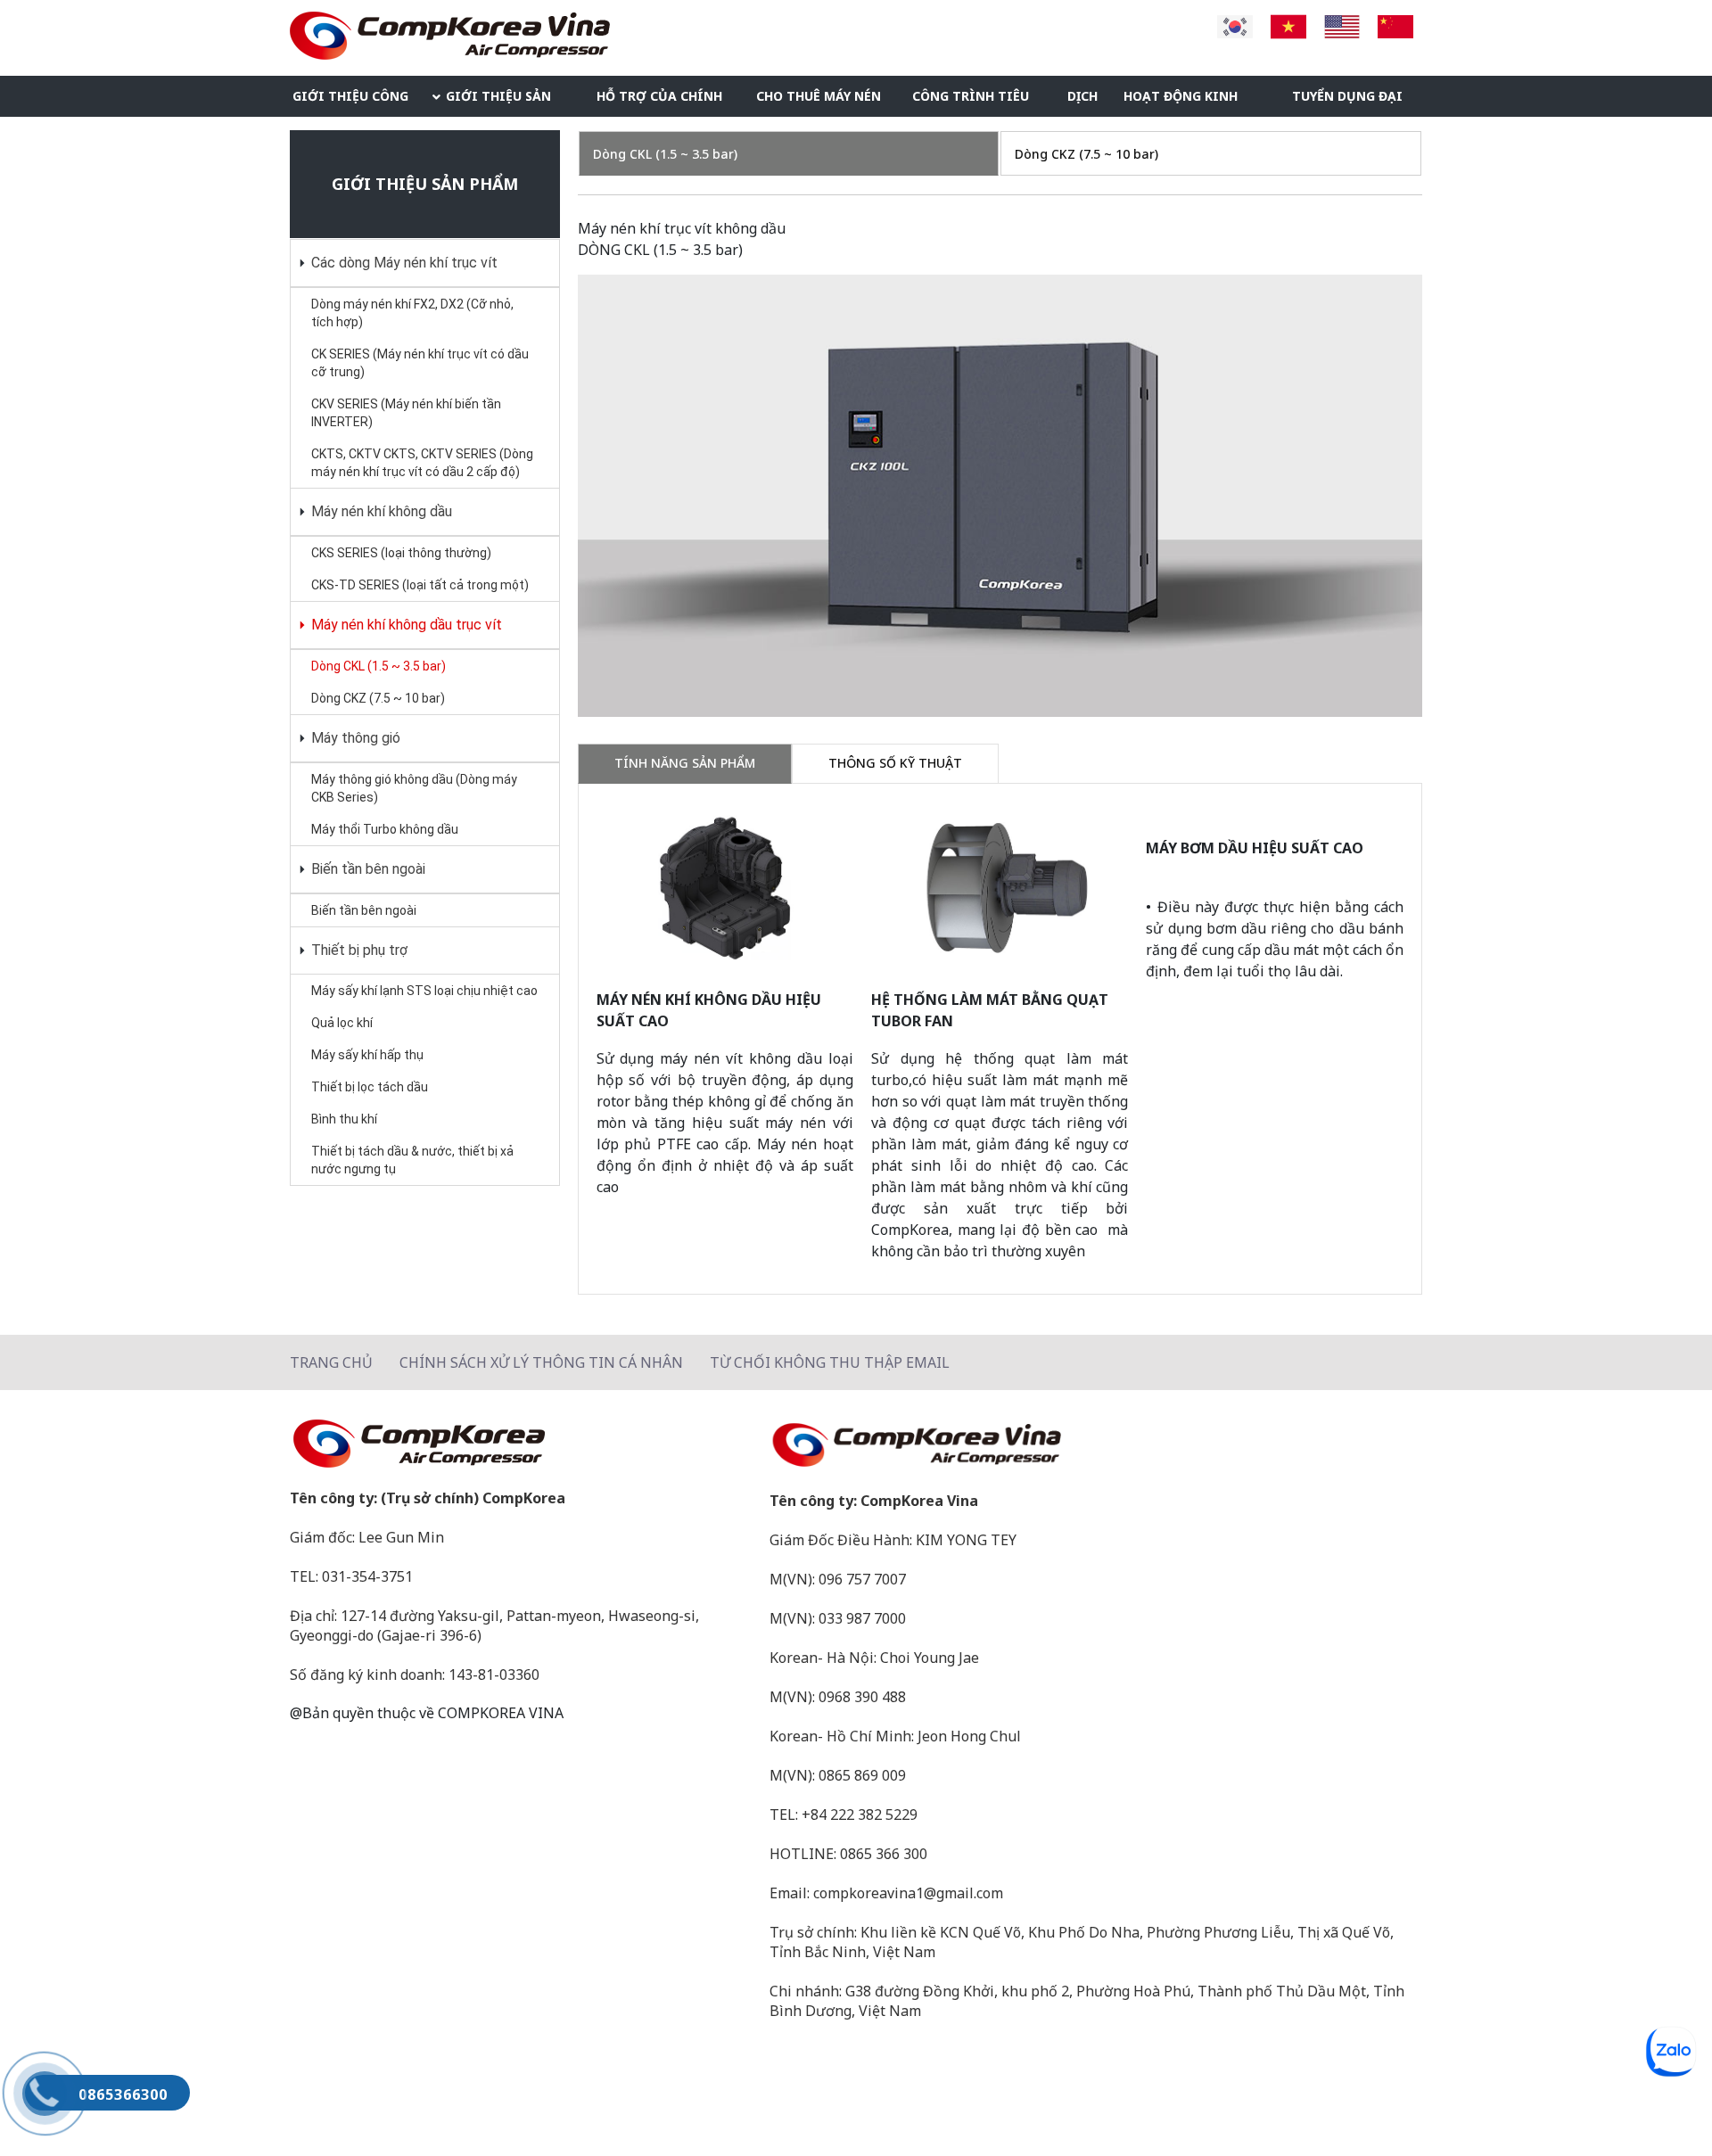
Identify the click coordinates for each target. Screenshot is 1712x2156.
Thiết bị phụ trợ (358, 950)
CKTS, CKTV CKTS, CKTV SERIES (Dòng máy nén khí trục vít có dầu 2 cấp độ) (422, 463)
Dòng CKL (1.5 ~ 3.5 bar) (379, 666)
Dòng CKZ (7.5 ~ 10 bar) (378, 698)
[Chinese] (1395, 25)
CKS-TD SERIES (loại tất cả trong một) (420, 585)
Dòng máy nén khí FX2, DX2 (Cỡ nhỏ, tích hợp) (412, 313)
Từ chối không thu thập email (830, 1362)
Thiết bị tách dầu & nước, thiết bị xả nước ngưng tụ (412, 1160)
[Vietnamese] (1288, 25)
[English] (1342, 25)
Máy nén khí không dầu (380, 511)
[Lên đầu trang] (1663, 2107)
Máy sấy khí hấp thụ (367, 1055)
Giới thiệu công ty (350, 102)
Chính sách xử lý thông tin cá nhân (541, 1362)
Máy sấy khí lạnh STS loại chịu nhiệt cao (424, 991)
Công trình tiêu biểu (971, 102)
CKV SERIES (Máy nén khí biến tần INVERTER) (406, 413)
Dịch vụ (1082, 102)
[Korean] (1235, 25)
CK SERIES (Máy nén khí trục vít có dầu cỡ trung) (420, 363)
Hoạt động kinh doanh (1181, 102)
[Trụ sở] (521, 1444)
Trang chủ (331, 1362)
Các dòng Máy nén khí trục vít (403, 263)
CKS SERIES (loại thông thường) (401, 553)
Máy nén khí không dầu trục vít (405, 625)
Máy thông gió (354, 738)
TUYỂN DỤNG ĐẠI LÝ (1347, 102)
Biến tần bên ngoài (366, 869)
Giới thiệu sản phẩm (498, 102)
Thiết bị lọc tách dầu (370, 1087)
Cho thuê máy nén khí (819, 102)
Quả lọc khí (342, 1023)
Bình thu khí (344, 1119)
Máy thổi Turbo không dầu (385, 829)
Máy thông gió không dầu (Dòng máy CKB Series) (414, 788)
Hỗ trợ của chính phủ (659, 102)
